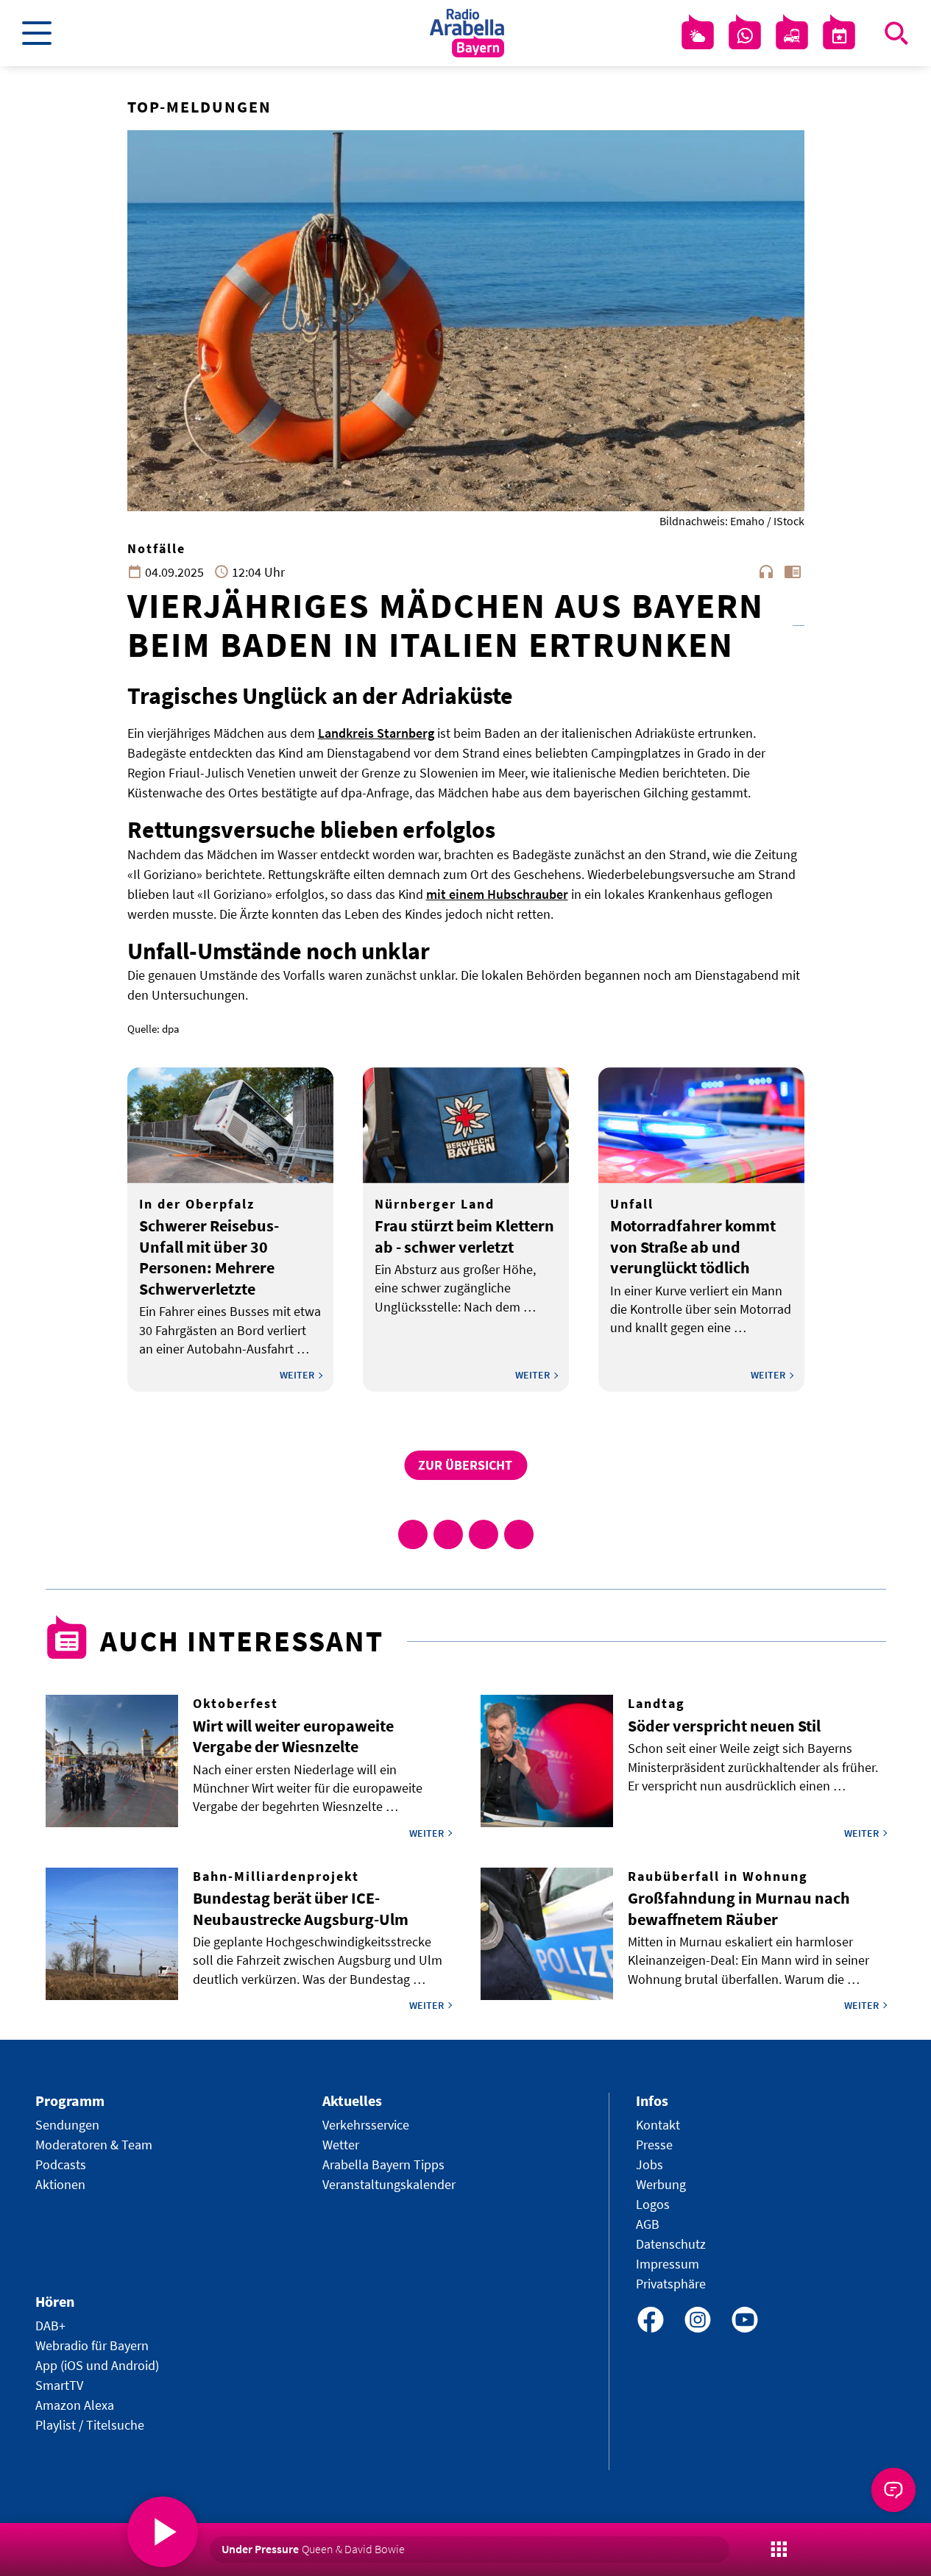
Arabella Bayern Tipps (383, 2164)
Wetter (341, 2145)
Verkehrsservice (366, 2125)
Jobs (649, 2164)
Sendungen (67, 2125)
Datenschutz (671, 2244)
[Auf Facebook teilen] (413, 1534)
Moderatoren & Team (94, 2145)
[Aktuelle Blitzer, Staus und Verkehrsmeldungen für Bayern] (792, 36)
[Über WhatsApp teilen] (484, 1534)
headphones (766, 572)
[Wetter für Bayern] (698, 36)
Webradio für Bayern (92, 2345)
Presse (654, 2145)
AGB (648, 2224)
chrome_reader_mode (793, 572)
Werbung (661, 2184)
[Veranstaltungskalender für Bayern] (839, 36)
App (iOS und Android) (97, 2365)
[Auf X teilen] (448, 1534)
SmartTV (59, 2385)
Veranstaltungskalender (389, 2184)
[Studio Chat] (745, 36)
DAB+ (50, 2326)
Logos (653, 2204)
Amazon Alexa (75, 2405)
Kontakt (658, 2125)
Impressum (668, 2264)
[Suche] (896, 33)
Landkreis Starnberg (376, 733)
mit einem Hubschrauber (497, 894)
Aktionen (60, 2184)
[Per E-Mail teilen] (519, 1534)
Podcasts (61, 2164)
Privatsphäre (671, 2284)
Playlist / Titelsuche (90, 2425)
